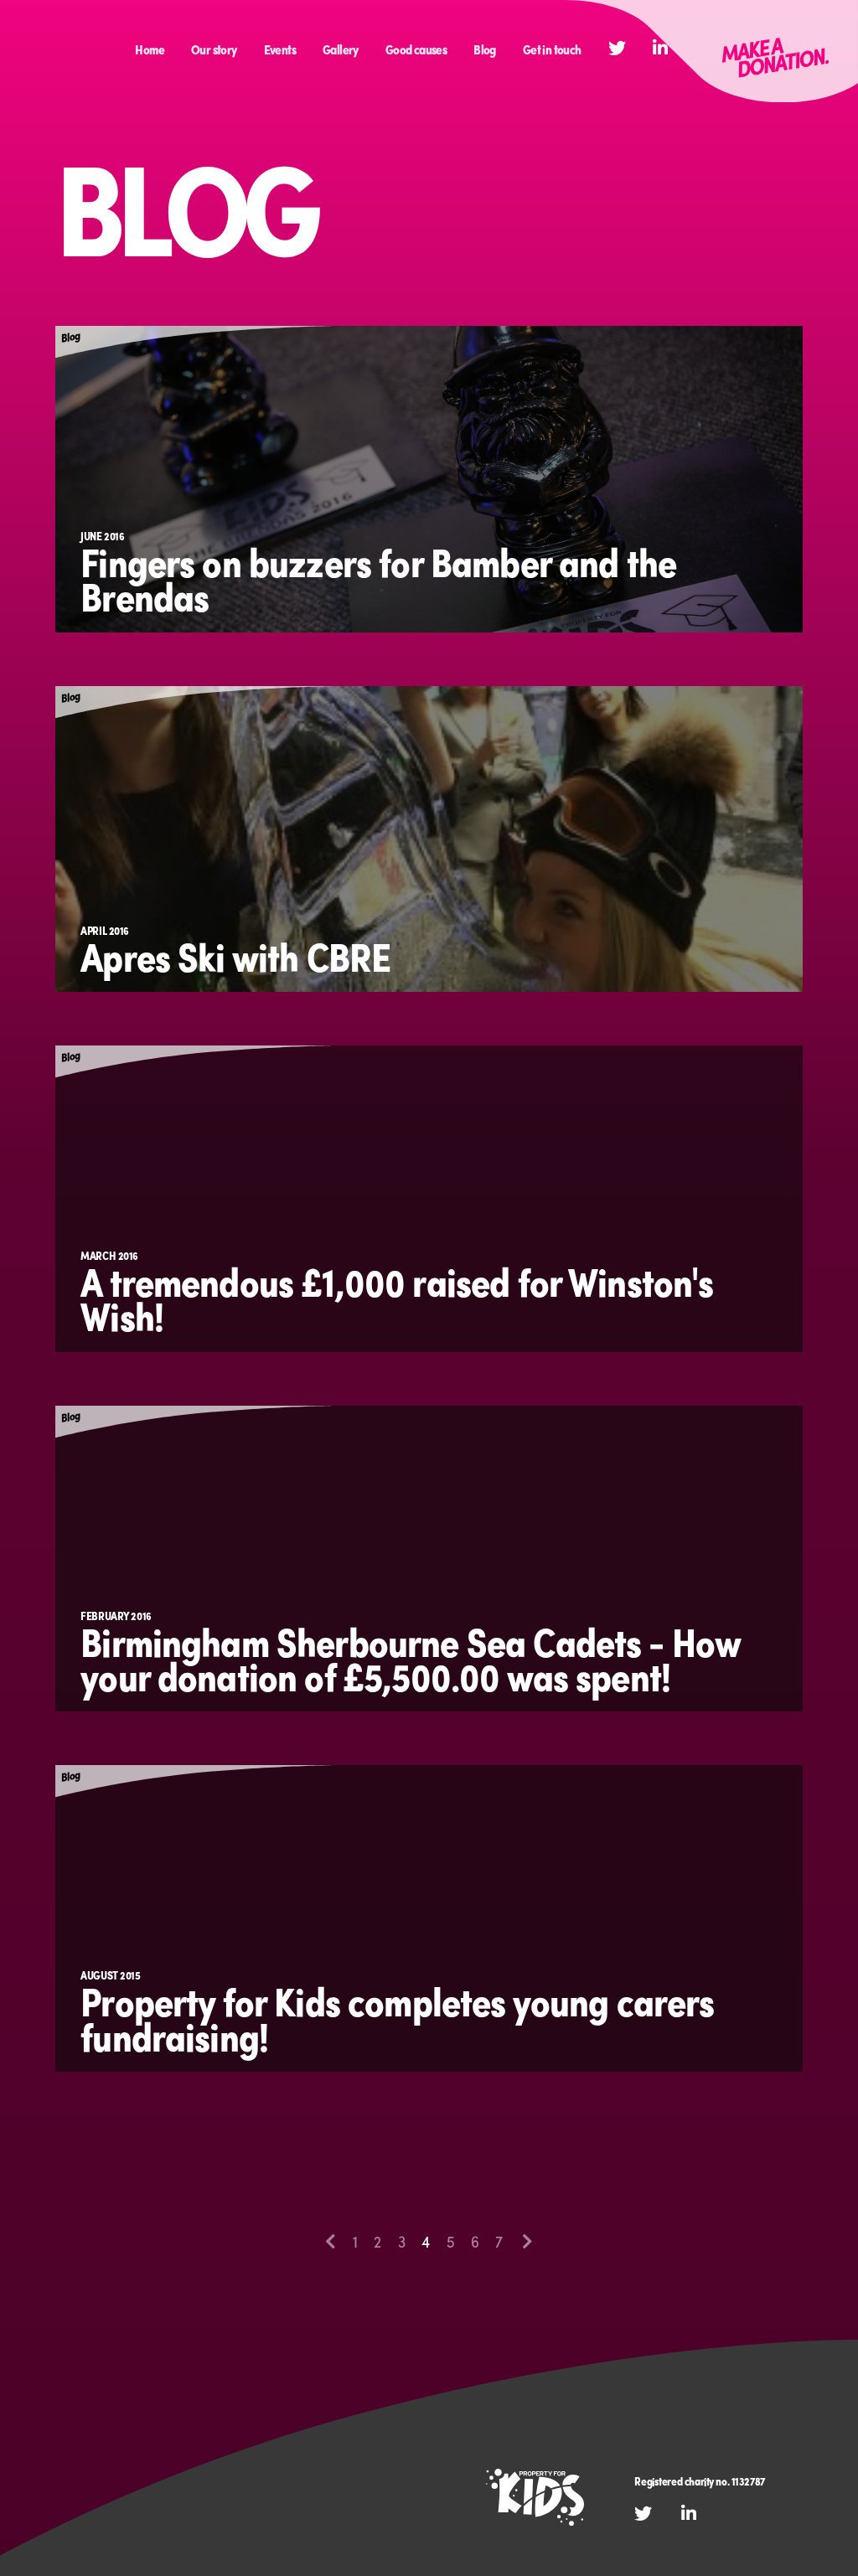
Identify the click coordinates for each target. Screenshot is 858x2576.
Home (150, 49)
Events (280, 49)
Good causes (416, 49)
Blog (485, 49)
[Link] (711, 51)
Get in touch (552, 49)
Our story (214, 49)
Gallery (341, 49)
